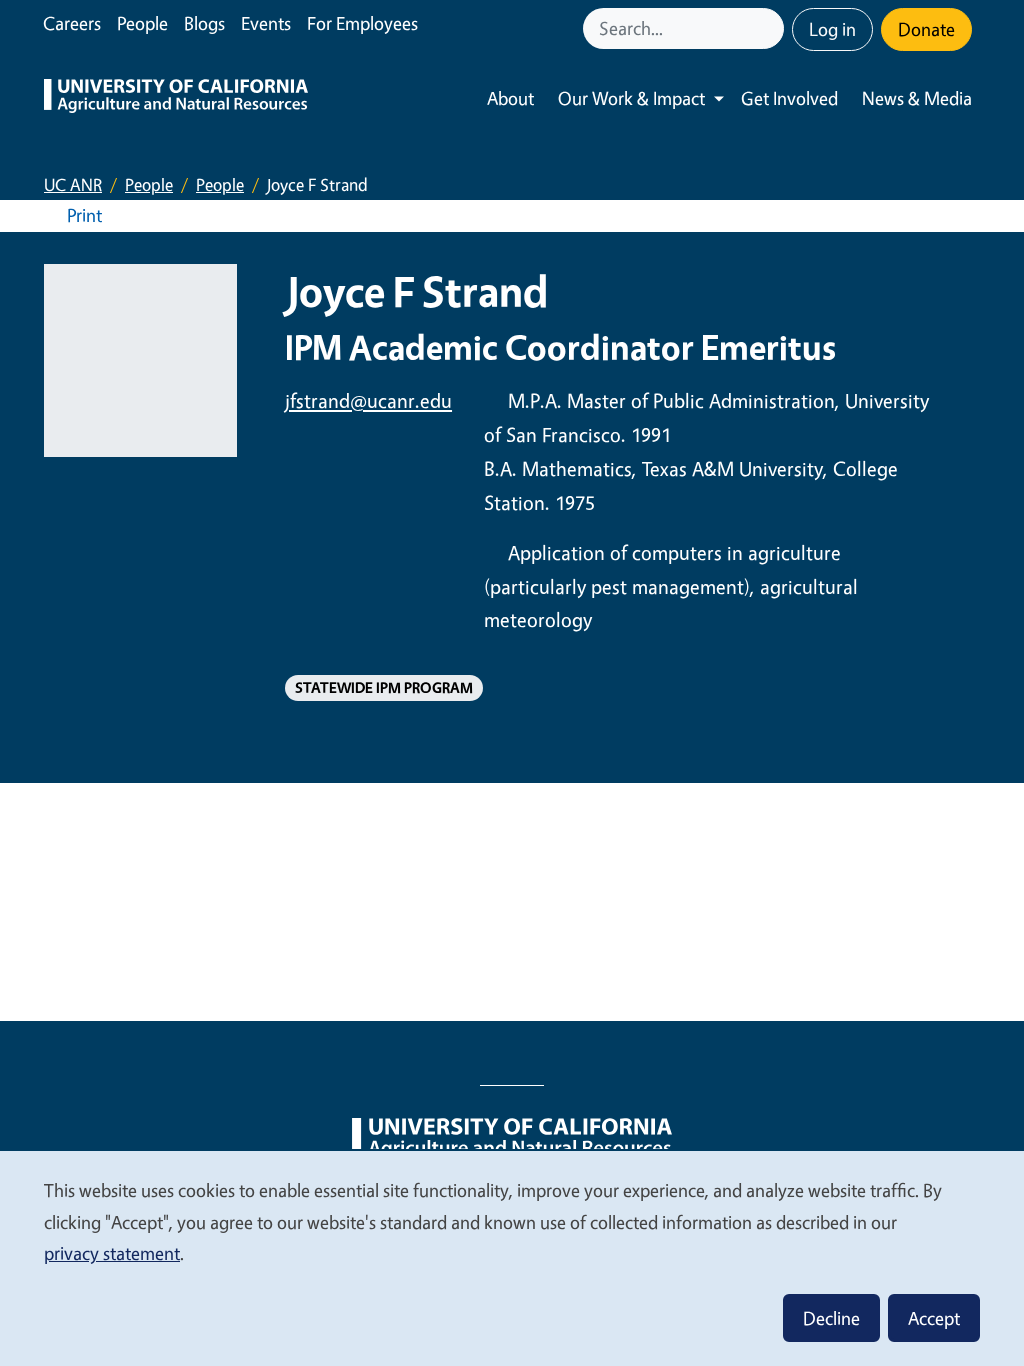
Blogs (204, 23)
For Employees (362, 23)
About (510, 98)
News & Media (917, 98)
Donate (926, 29)
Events (266, 23)
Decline (831, 1318)
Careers (72, 23)
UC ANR (73, 184)
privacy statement (112, 1253)
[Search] (771, 28)
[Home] (176, 98)
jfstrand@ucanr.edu (368, 400)
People (142, 23)
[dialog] (512, 1257)
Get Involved (789, 98)
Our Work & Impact (631, 98)
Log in (832, 29)
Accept (934, 1318)
